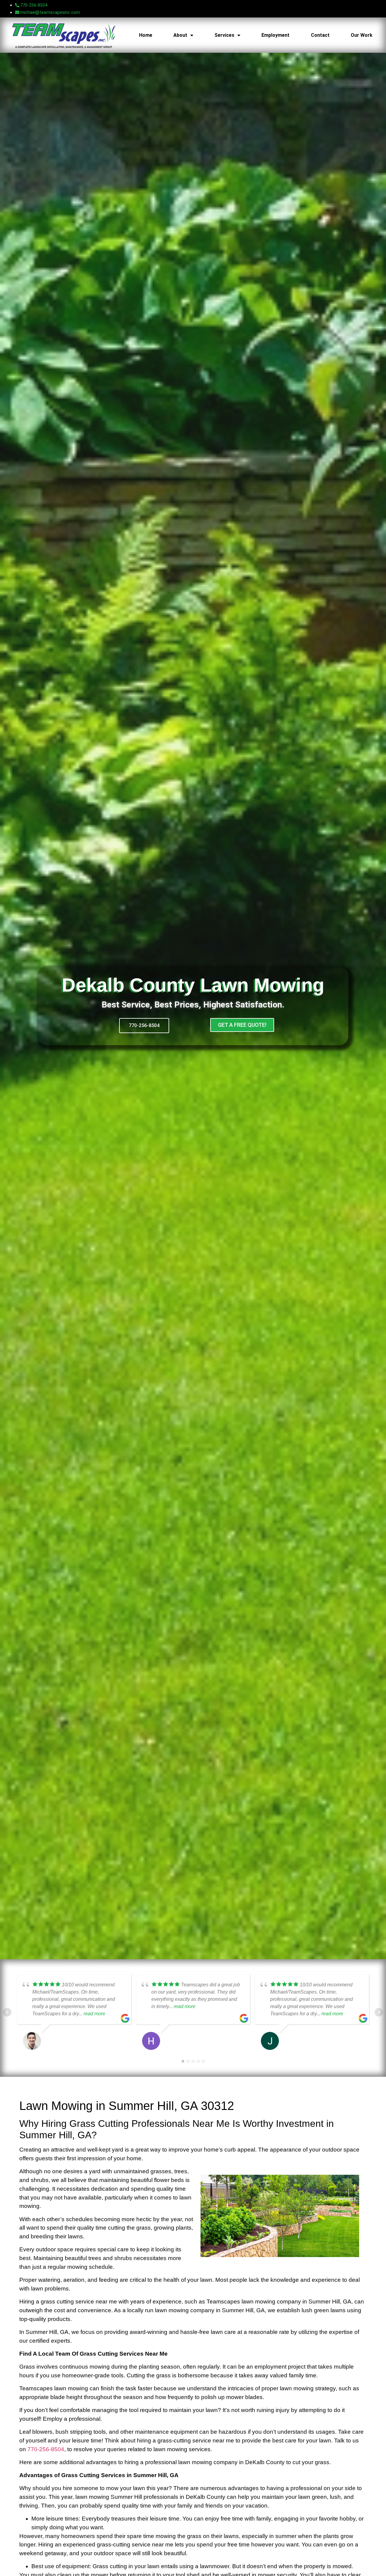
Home (146, 35)
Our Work (362, 35)
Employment (275, 35)
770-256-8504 (46, 2449)
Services (224, 35)
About (180, 35)
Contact (320, 35)
